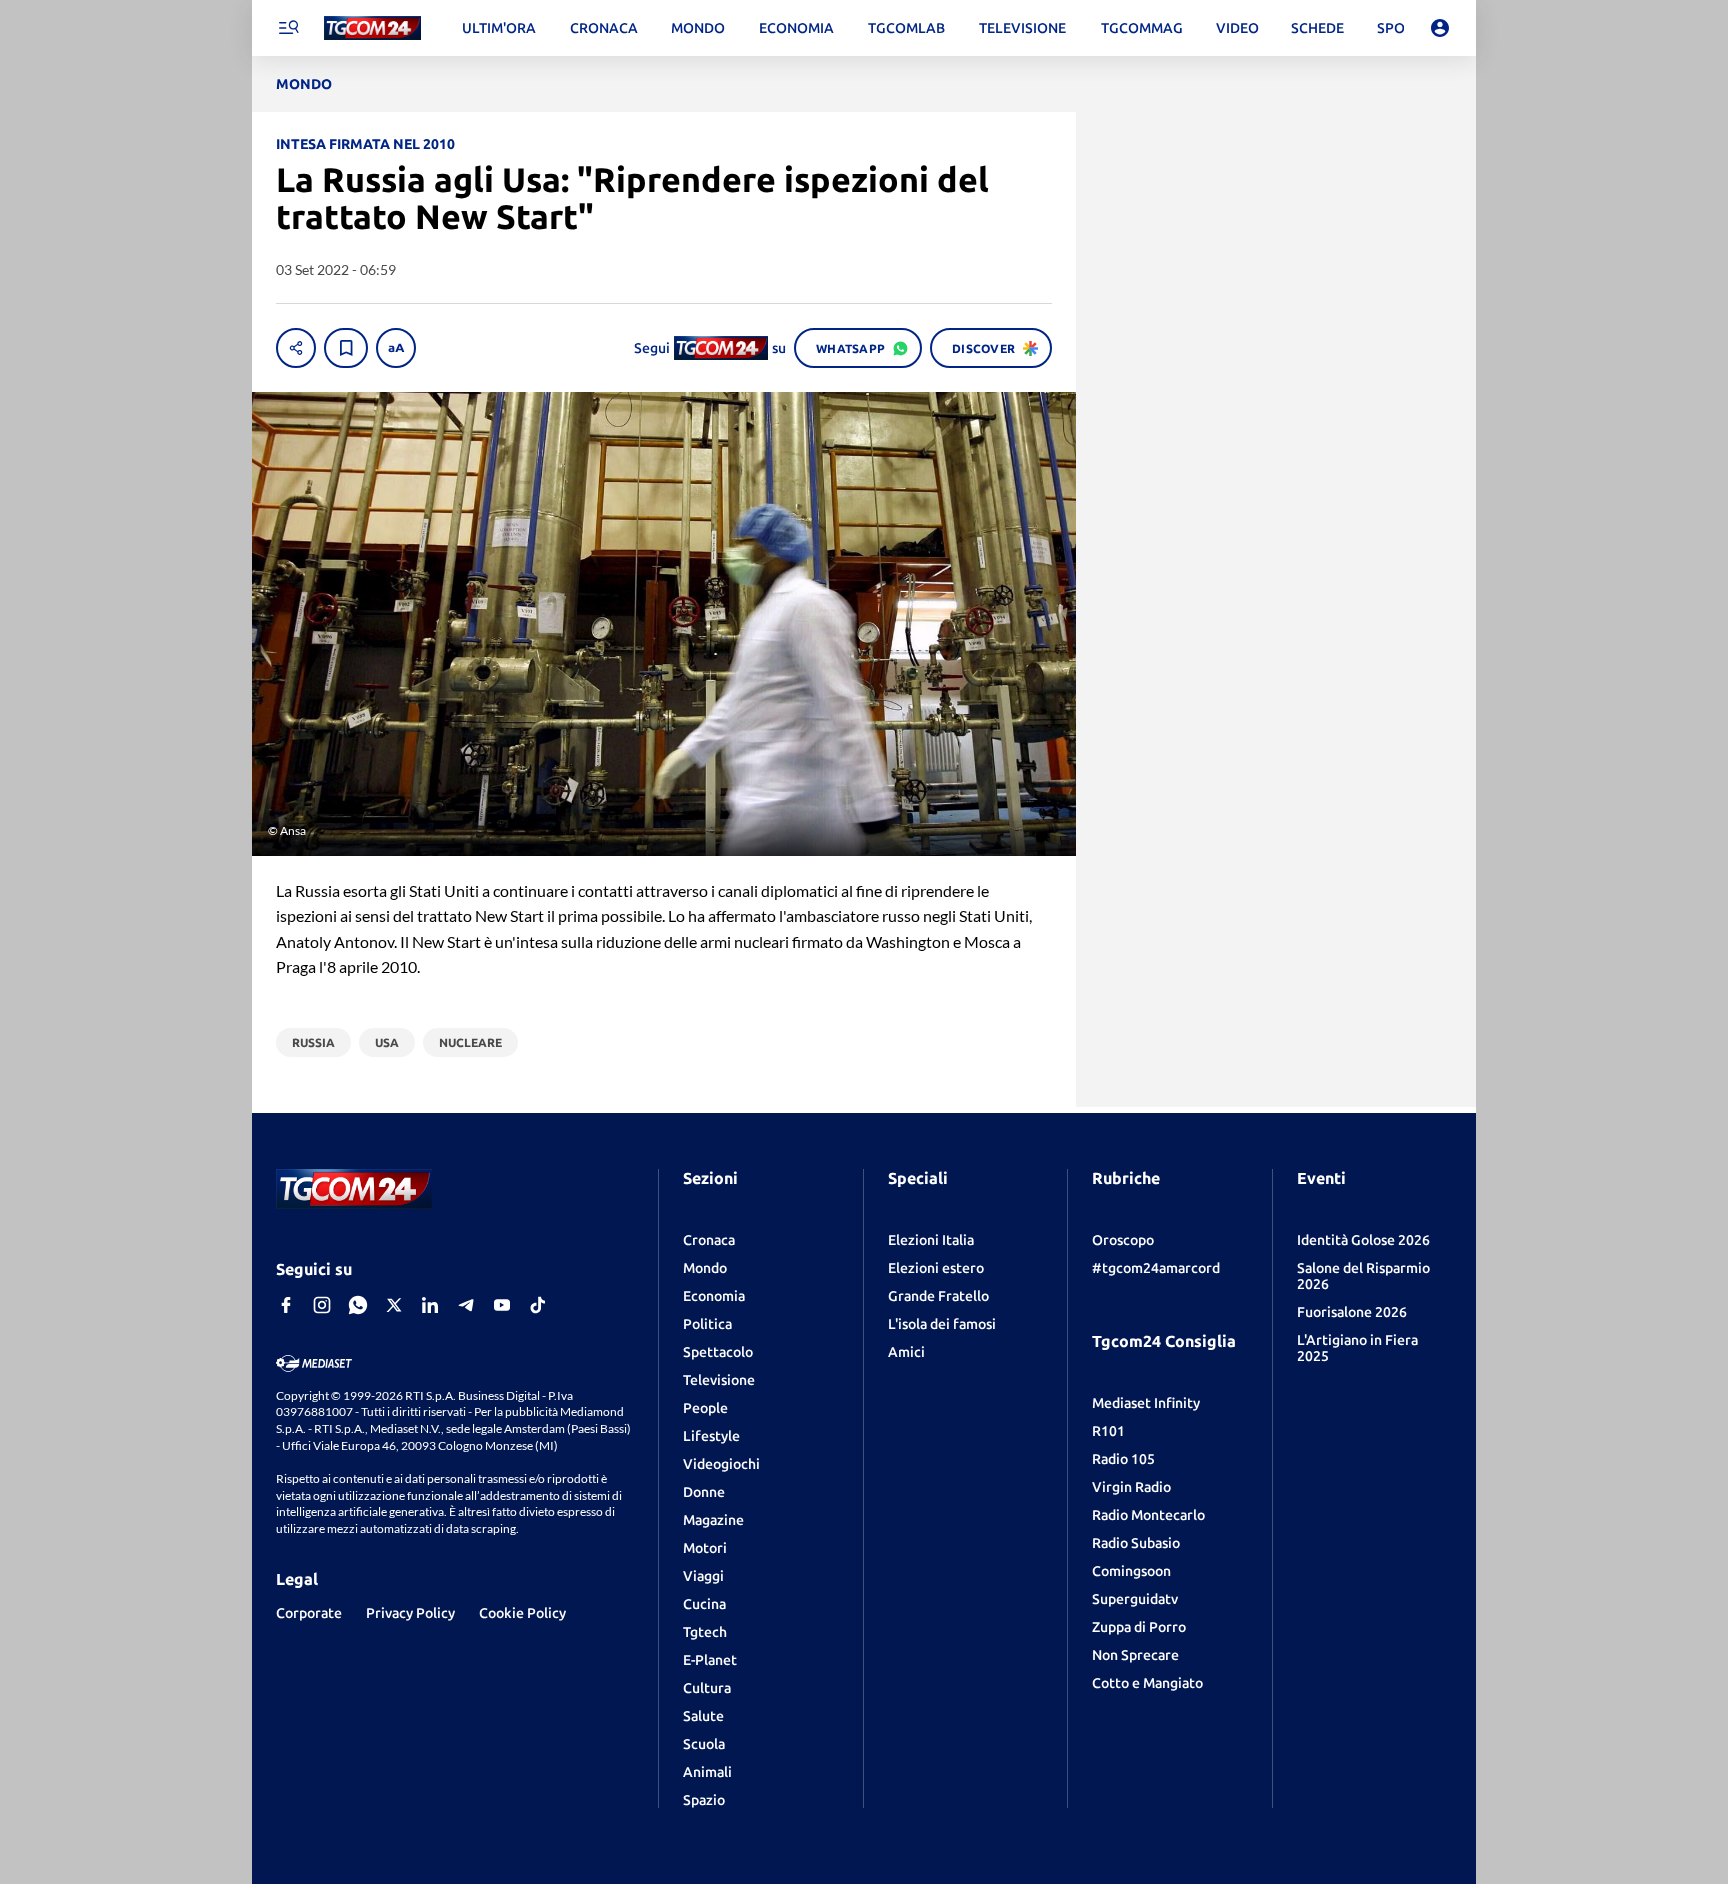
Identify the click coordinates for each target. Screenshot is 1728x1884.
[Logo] (372, 28)
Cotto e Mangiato (1147, 1683)
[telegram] (466, 1305)
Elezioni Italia (931, 1240)
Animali (707, 1772)
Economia (714, 1296)
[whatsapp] (358, 1305)
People (705, 1408)
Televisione (719, 1380)
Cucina (704, 1604)
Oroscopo (1123, 1240)
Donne (704, 1492)
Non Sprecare (1135, 1655)
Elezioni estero (936, 1268)
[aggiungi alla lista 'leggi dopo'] (346, 348)
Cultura (707, 1688)
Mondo (705, 1268)
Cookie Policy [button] (522, 1613)
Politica (707, 1324)
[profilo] (1440, 28)
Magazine (713, 1520)
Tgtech (705, 1632)
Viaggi (703, 1576)
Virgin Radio (1131, 1487)
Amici (906, 1352)
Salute (703, 1716)
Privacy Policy (410, 1613)
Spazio (704, 1800)
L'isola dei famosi (942, 1324)
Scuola (704, 1744)
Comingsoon (1131, 1571)
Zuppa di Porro (1139, 1627)
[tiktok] (538, 1305)
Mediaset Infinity (1146, 1403)
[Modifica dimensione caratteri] (396, 348)
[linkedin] (430, 1305)
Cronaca (709, 1240)
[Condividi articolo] (296, 348)
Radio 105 (1123, 1459)
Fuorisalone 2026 (1352, 1312)
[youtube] (502, 1305)
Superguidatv (1135, 1599)
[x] (394, 1305)
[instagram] (322, 1305)
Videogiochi (721, 1464)
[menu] (288, 28)
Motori (705, 1548)
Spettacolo (718, 1352)
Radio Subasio (1136, 1543)
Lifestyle (711, 1436)
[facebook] (286, 1305)
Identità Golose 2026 (1363, 1240)
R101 (1108, 1431)
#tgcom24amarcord (1156, 1268)
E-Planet (710, 1660)
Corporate (309, 1613)
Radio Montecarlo (1148, 1515)
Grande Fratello (938, 1296)
